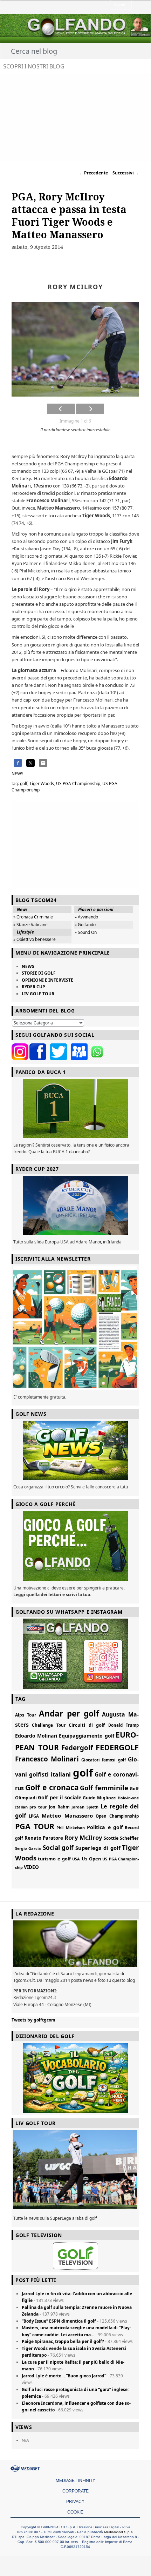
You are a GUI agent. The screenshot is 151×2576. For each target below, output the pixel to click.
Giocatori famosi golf (104, 1760)
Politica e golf (105, 1827)
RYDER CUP (33, 987)
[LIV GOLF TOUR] (75, 2209)
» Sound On (86, 932)
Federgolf (77, 1748)
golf (24, 784)
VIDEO (31, 1867)
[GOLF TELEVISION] (75, 2256)
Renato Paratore (44, 1838)
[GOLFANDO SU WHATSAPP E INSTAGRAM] (75, 1654)
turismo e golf (54, 1859)
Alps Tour (26, 1715)
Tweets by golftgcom (33, 2020)
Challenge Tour (49, 1725)
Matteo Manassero (67, 1815)
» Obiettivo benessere (35, 939)
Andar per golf (69, 1714)
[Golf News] (75, 1450)
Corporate (75, 2491)
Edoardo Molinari (36, 1736)
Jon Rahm (59, 1807)
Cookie (75, 2512)
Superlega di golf (98, 1848)
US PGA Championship (78, 784)
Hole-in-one (128, 1798)
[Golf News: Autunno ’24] (75, 1328)
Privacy (75, 2502)
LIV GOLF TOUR (38, 994)
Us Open (91, 1859)
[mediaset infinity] (26, 2469)
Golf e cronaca (52, 1787)
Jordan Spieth (85, 1807)
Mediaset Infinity (75, 2481)
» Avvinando (86, 917)
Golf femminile (104, 1788)
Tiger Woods (42, 784)
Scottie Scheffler (121, 1838)
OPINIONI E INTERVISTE (47, 980)
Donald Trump (124, 1725)
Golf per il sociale (60, 1797)
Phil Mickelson (70, 1828)
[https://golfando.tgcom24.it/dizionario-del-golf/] (75, 2078)
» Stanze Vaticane (30, 925)
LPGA (34, 1816)
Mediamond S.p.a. (119, 2532)
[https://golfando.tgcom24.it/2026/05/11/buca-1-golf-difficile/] (75, 1108)
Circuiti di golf (87, 1725)
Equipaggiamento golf (87, 1736)
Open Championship (117, 1816)
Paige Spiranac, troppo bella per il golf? (63, 2341)
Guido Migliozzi (100, 1798)
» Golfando (85, 925)
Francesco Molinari (47, 1759)
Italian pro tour (31, 1807)
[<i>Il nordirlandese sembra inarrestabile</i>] (75, 349)
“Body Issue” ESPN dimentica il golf (59, 2321)
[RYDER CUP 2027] (75, 1205)
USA (76, 1859)
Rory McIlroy (84, 1837)
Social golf (58, 1848)
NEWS (18, 774)
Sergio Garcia (28, 1848)
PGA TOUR (35, 1826)
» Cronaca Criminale (33, 917)
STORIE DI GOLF (39, 973)
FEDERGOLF (117, 1747)
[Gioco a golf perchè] (75, 1546)
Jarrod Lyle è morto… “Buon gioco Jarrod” (64, 2376)
